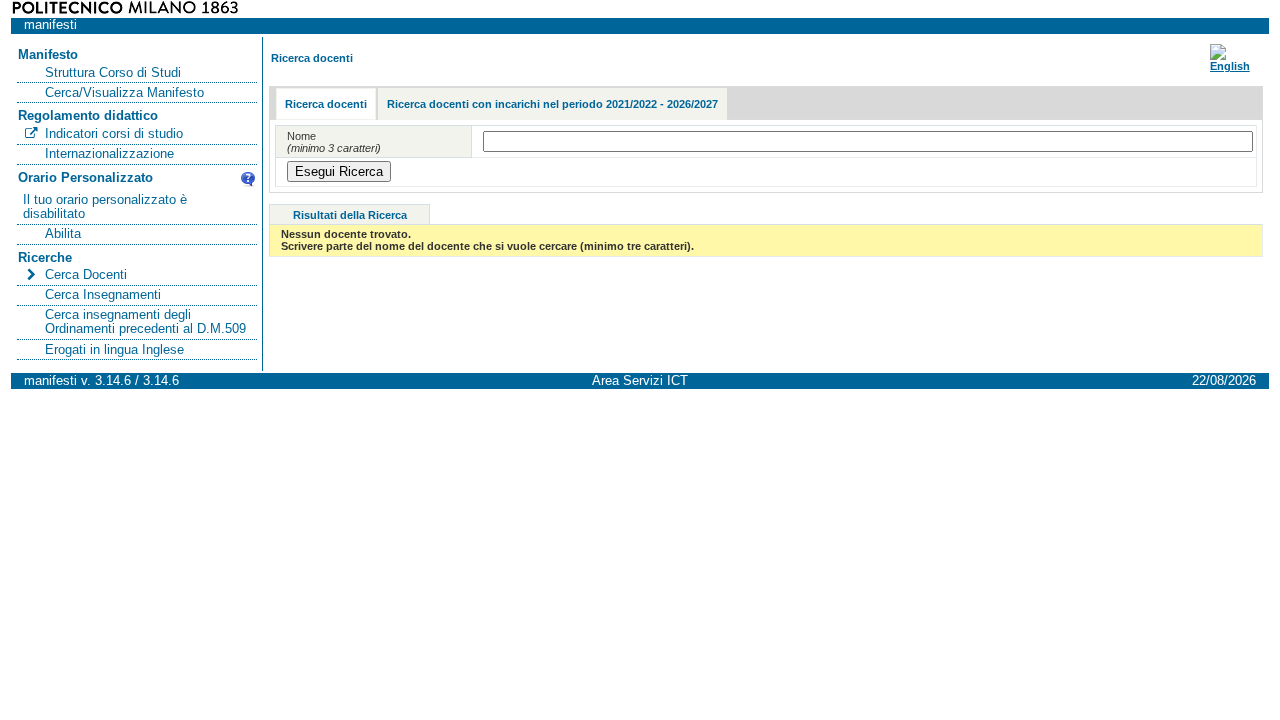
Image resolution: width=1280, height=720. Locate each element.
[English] (1230, 66)
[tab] (326, 104)
